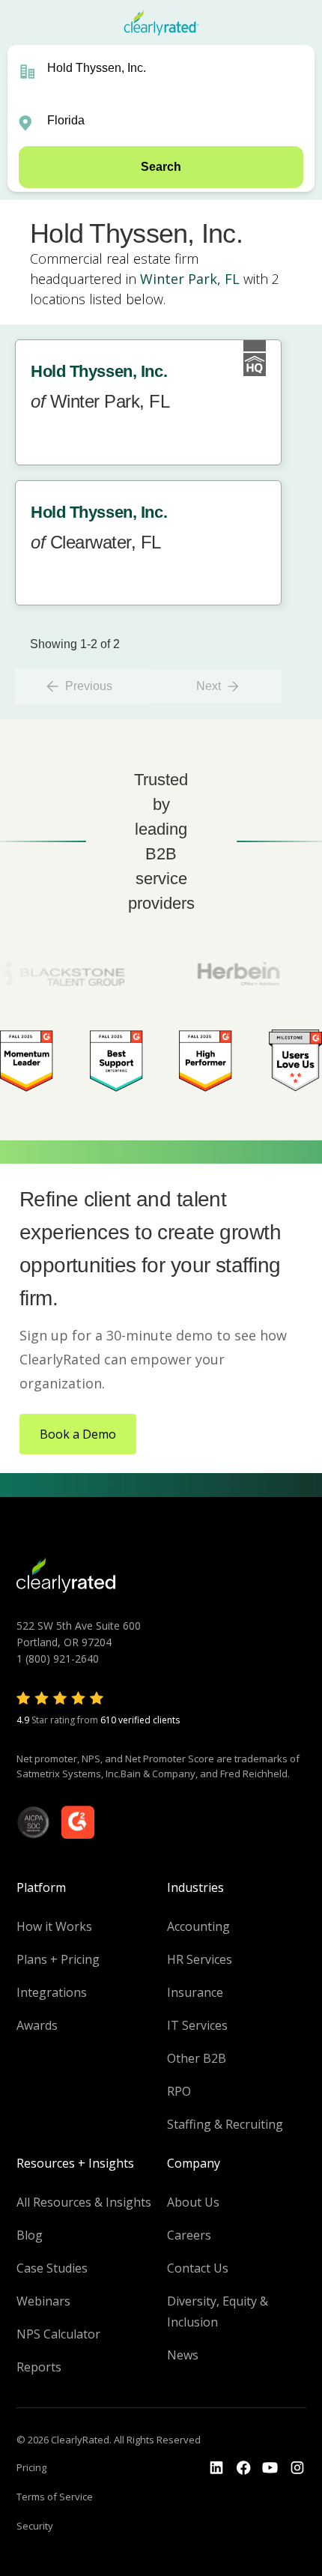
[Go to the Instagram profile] (297, 2468)
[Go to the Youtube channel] (270, 2468)
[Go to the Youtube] (243, 2468)
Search (161, 167)
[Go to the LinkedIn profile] (216, 2468)
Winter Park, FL (190, 279)
